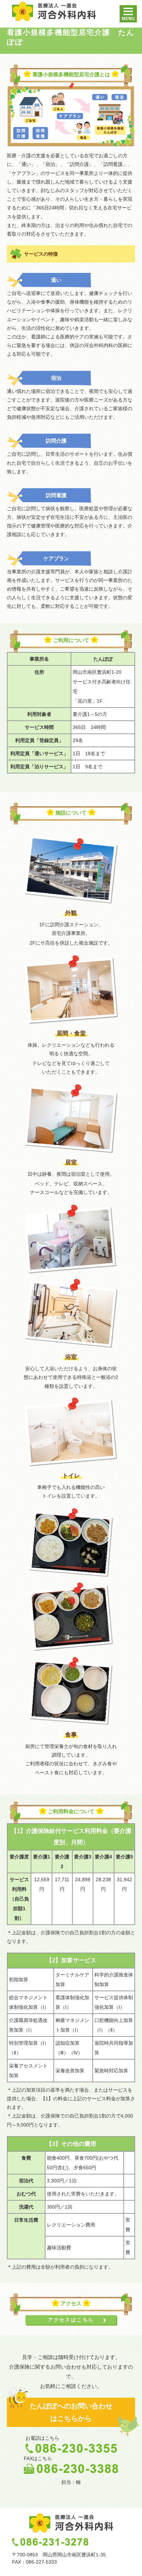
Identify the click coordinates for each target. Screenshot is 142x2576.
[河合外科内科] (54, 11)
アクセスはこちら (71, 2320)
